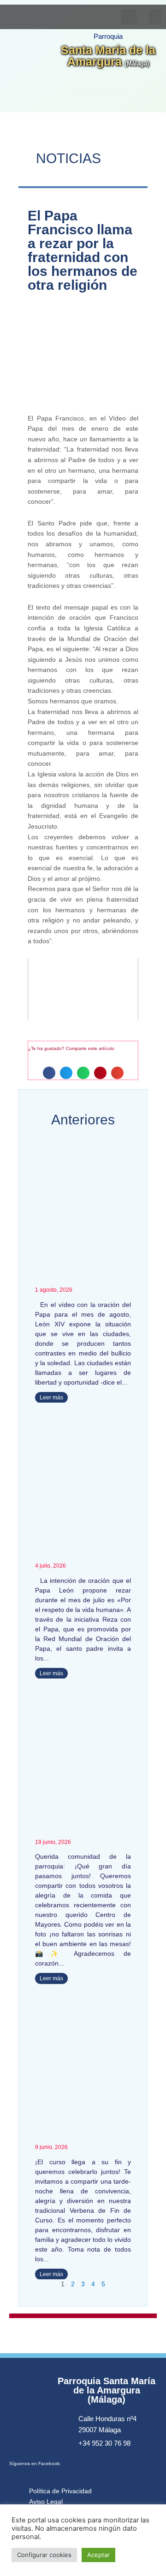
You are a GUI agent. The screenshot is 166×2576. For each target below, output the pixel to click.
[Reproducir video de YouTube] (83, 989)
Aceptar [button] (98, 2555)
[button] (155, 17)
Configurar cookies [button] (44, 2555)
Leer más (51, 1398)
